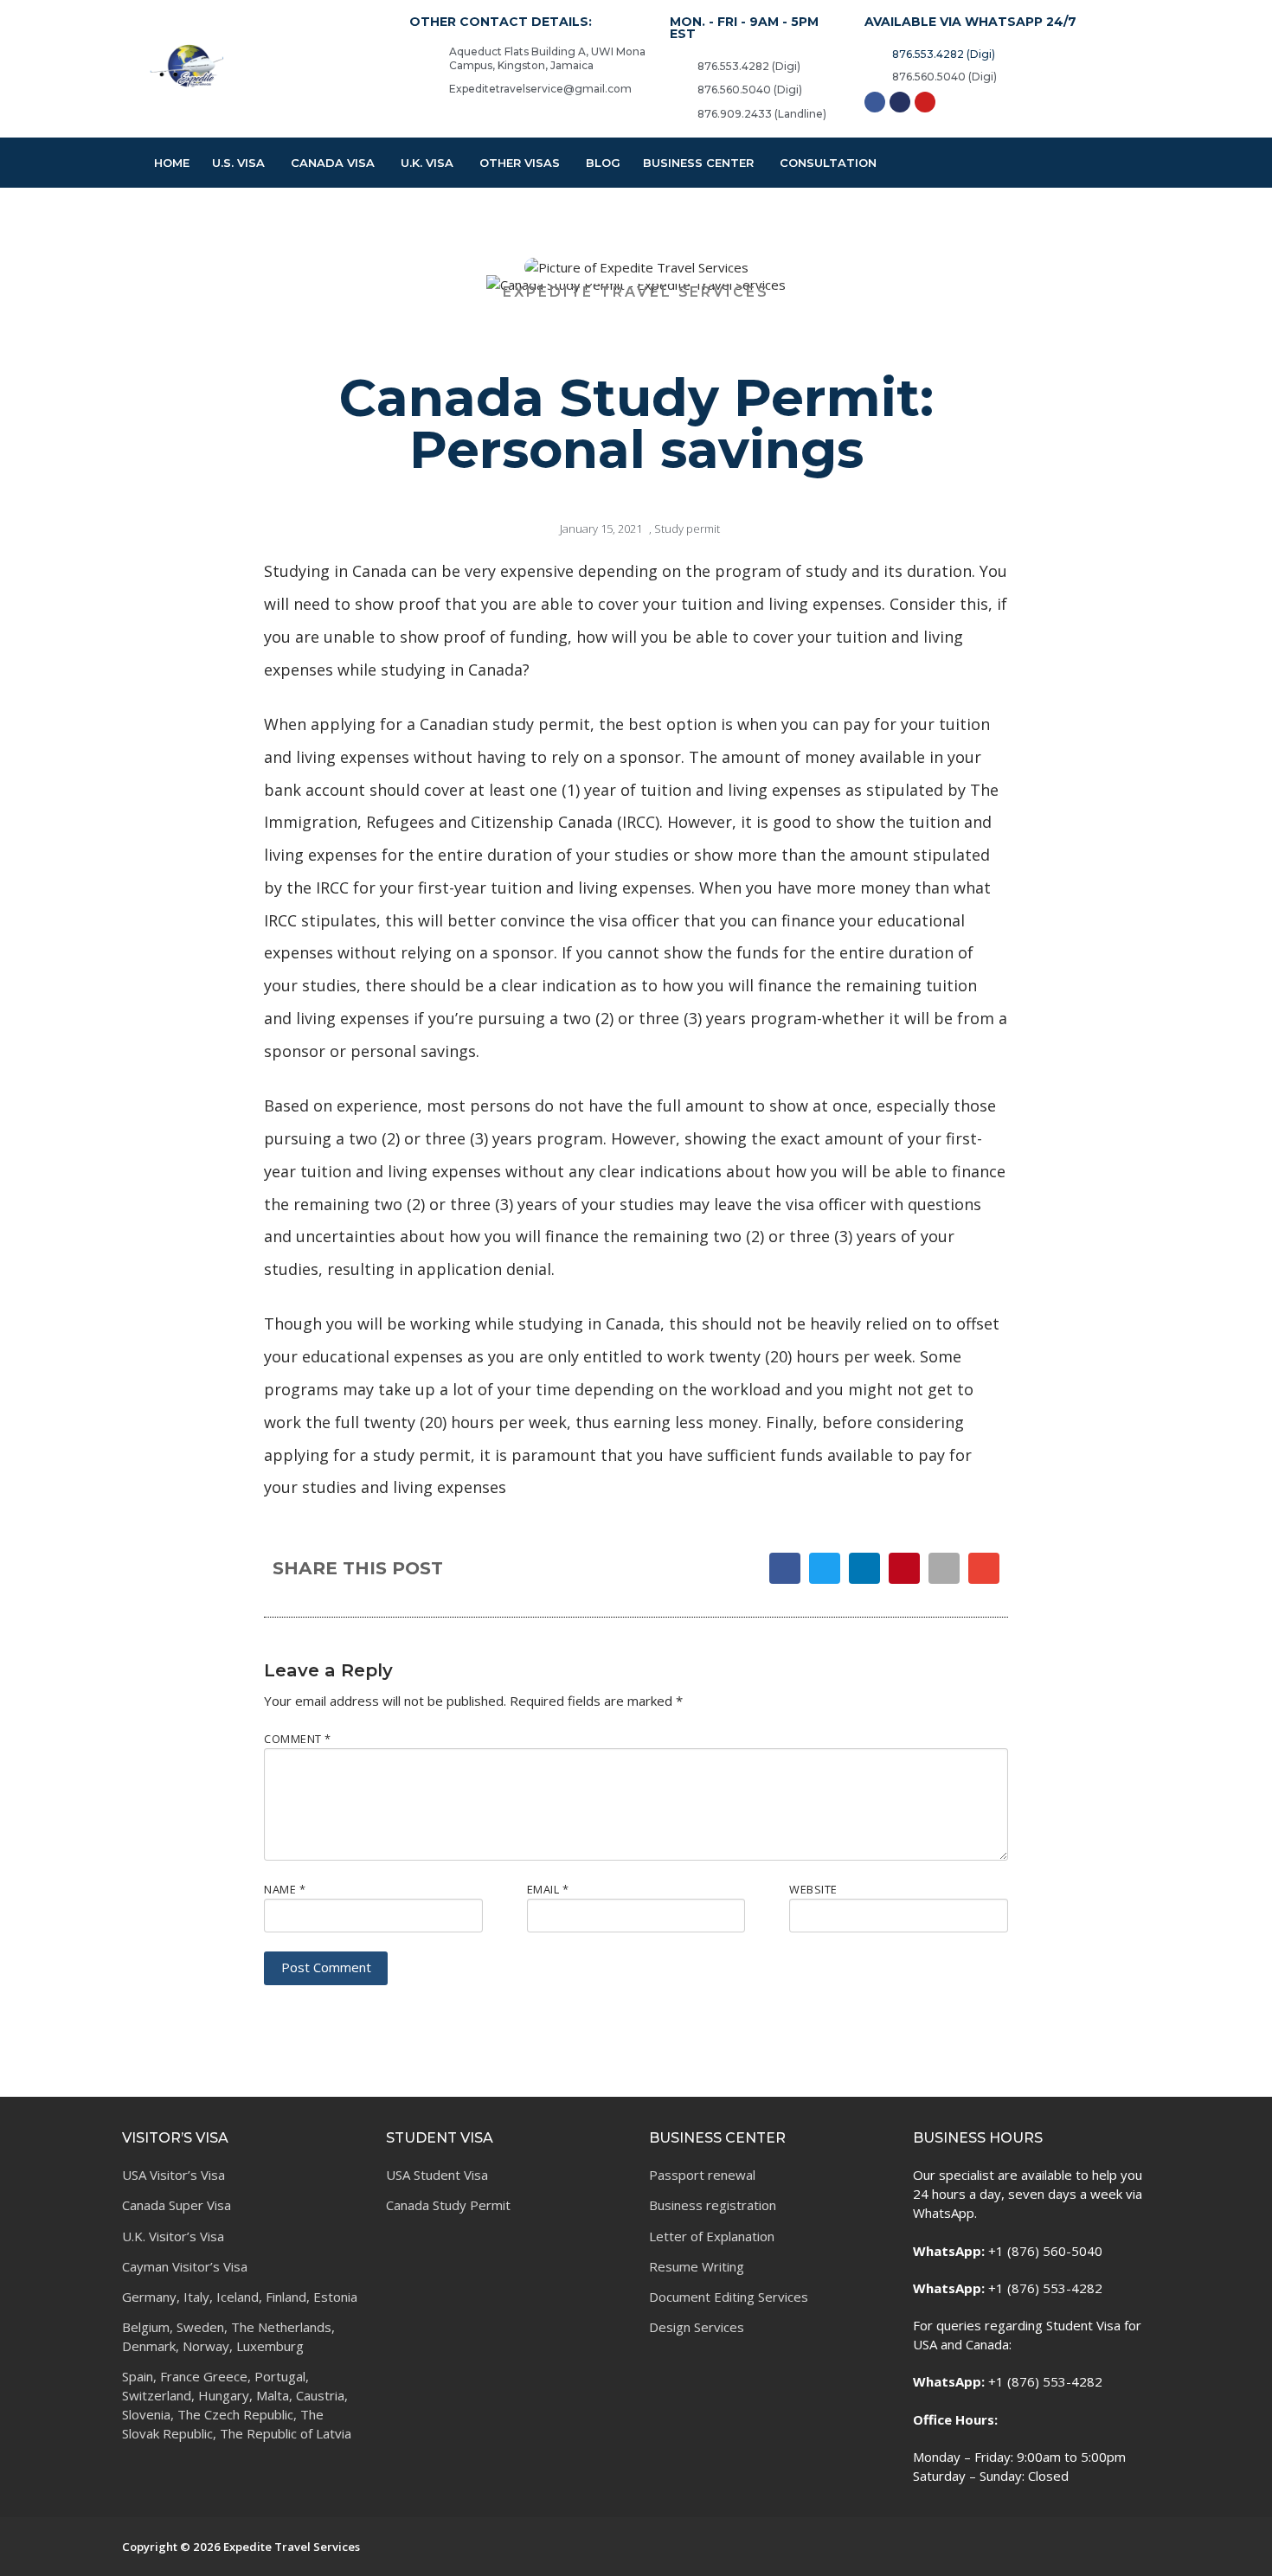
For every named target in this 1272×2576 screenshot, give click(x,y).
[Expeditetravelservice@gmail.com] (418, 91)
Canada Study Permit (448, 2205)
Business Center (698, 163)
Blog (603, 163)
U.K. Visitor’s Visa (173, 2236)
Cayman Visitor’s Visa (185, 2266)
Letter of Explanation (712, 2236)
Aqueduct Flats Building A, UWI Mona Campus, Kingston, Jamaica (547, 59)
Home (172, 163)
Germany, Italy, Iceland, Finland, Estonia (240, 2297)
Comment (298, 1739)
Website (813, 1889)
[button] (785, 1568)
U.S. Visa (238, 163)
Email (548, 1889)
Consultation (828, 163)
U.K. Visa (427, 163)
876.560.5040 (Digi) (750, 90)
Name (285, 1889)
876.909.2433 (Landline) (762, 114)
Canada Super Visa (177, 2205)
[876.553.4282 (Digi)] (678, 66)
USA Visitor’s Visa (173, 2175)
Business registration (713, 2205)
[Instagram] (900, 102)
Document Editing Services (729, 2297)
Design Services (697, 2327)
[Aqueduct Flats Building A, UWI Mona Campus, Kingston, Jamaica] (418, 54)
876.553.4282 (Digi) (749, 66)
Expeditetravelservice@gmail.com (540, 89)
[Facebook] (875, 102)
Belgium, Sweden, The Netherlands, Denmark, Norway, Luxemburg (228, 2336)
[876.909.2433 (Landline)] (678, 113)
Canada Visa (333, 163)
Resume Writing (697, 2266)
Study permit (687, 529)
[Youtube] (925, 102)
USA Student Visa (437, 2175)
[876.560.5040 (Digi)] (678, 89)
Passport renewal (702, 2175)
